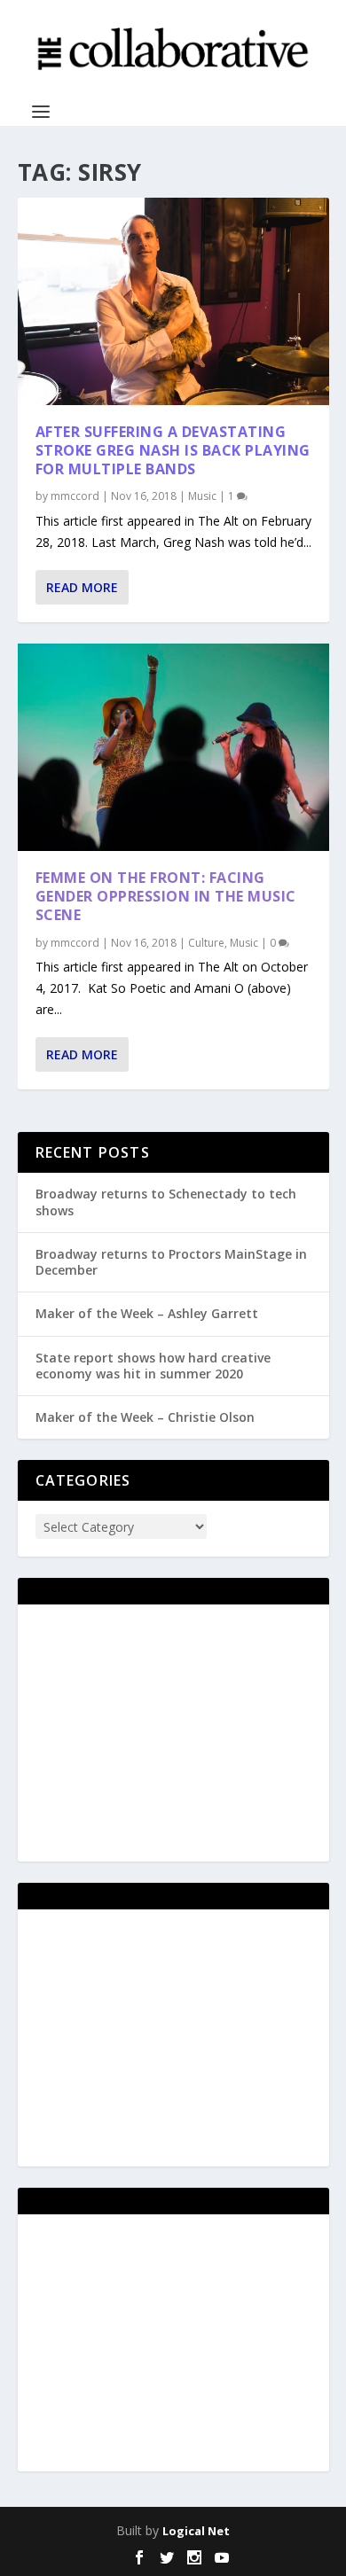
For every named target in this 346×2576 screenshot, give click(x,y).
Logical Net (196, 2531)
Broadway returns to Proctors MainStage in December (171, 1262)
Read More (82, 587)
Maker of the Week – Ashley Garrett (147, 1313)
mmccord (75, 496)
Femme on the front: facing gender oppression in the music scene (166, 896)
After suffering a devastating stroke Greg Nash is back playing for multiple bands (173, 450)
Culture (206, 943)
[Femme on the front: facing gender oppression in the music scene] (173, 747)
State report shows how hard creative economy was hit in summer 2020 (153, 1366)
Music (202, 496)
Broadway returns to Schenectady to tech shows (166, 1202)
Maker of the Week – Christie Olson (145, 1417)
